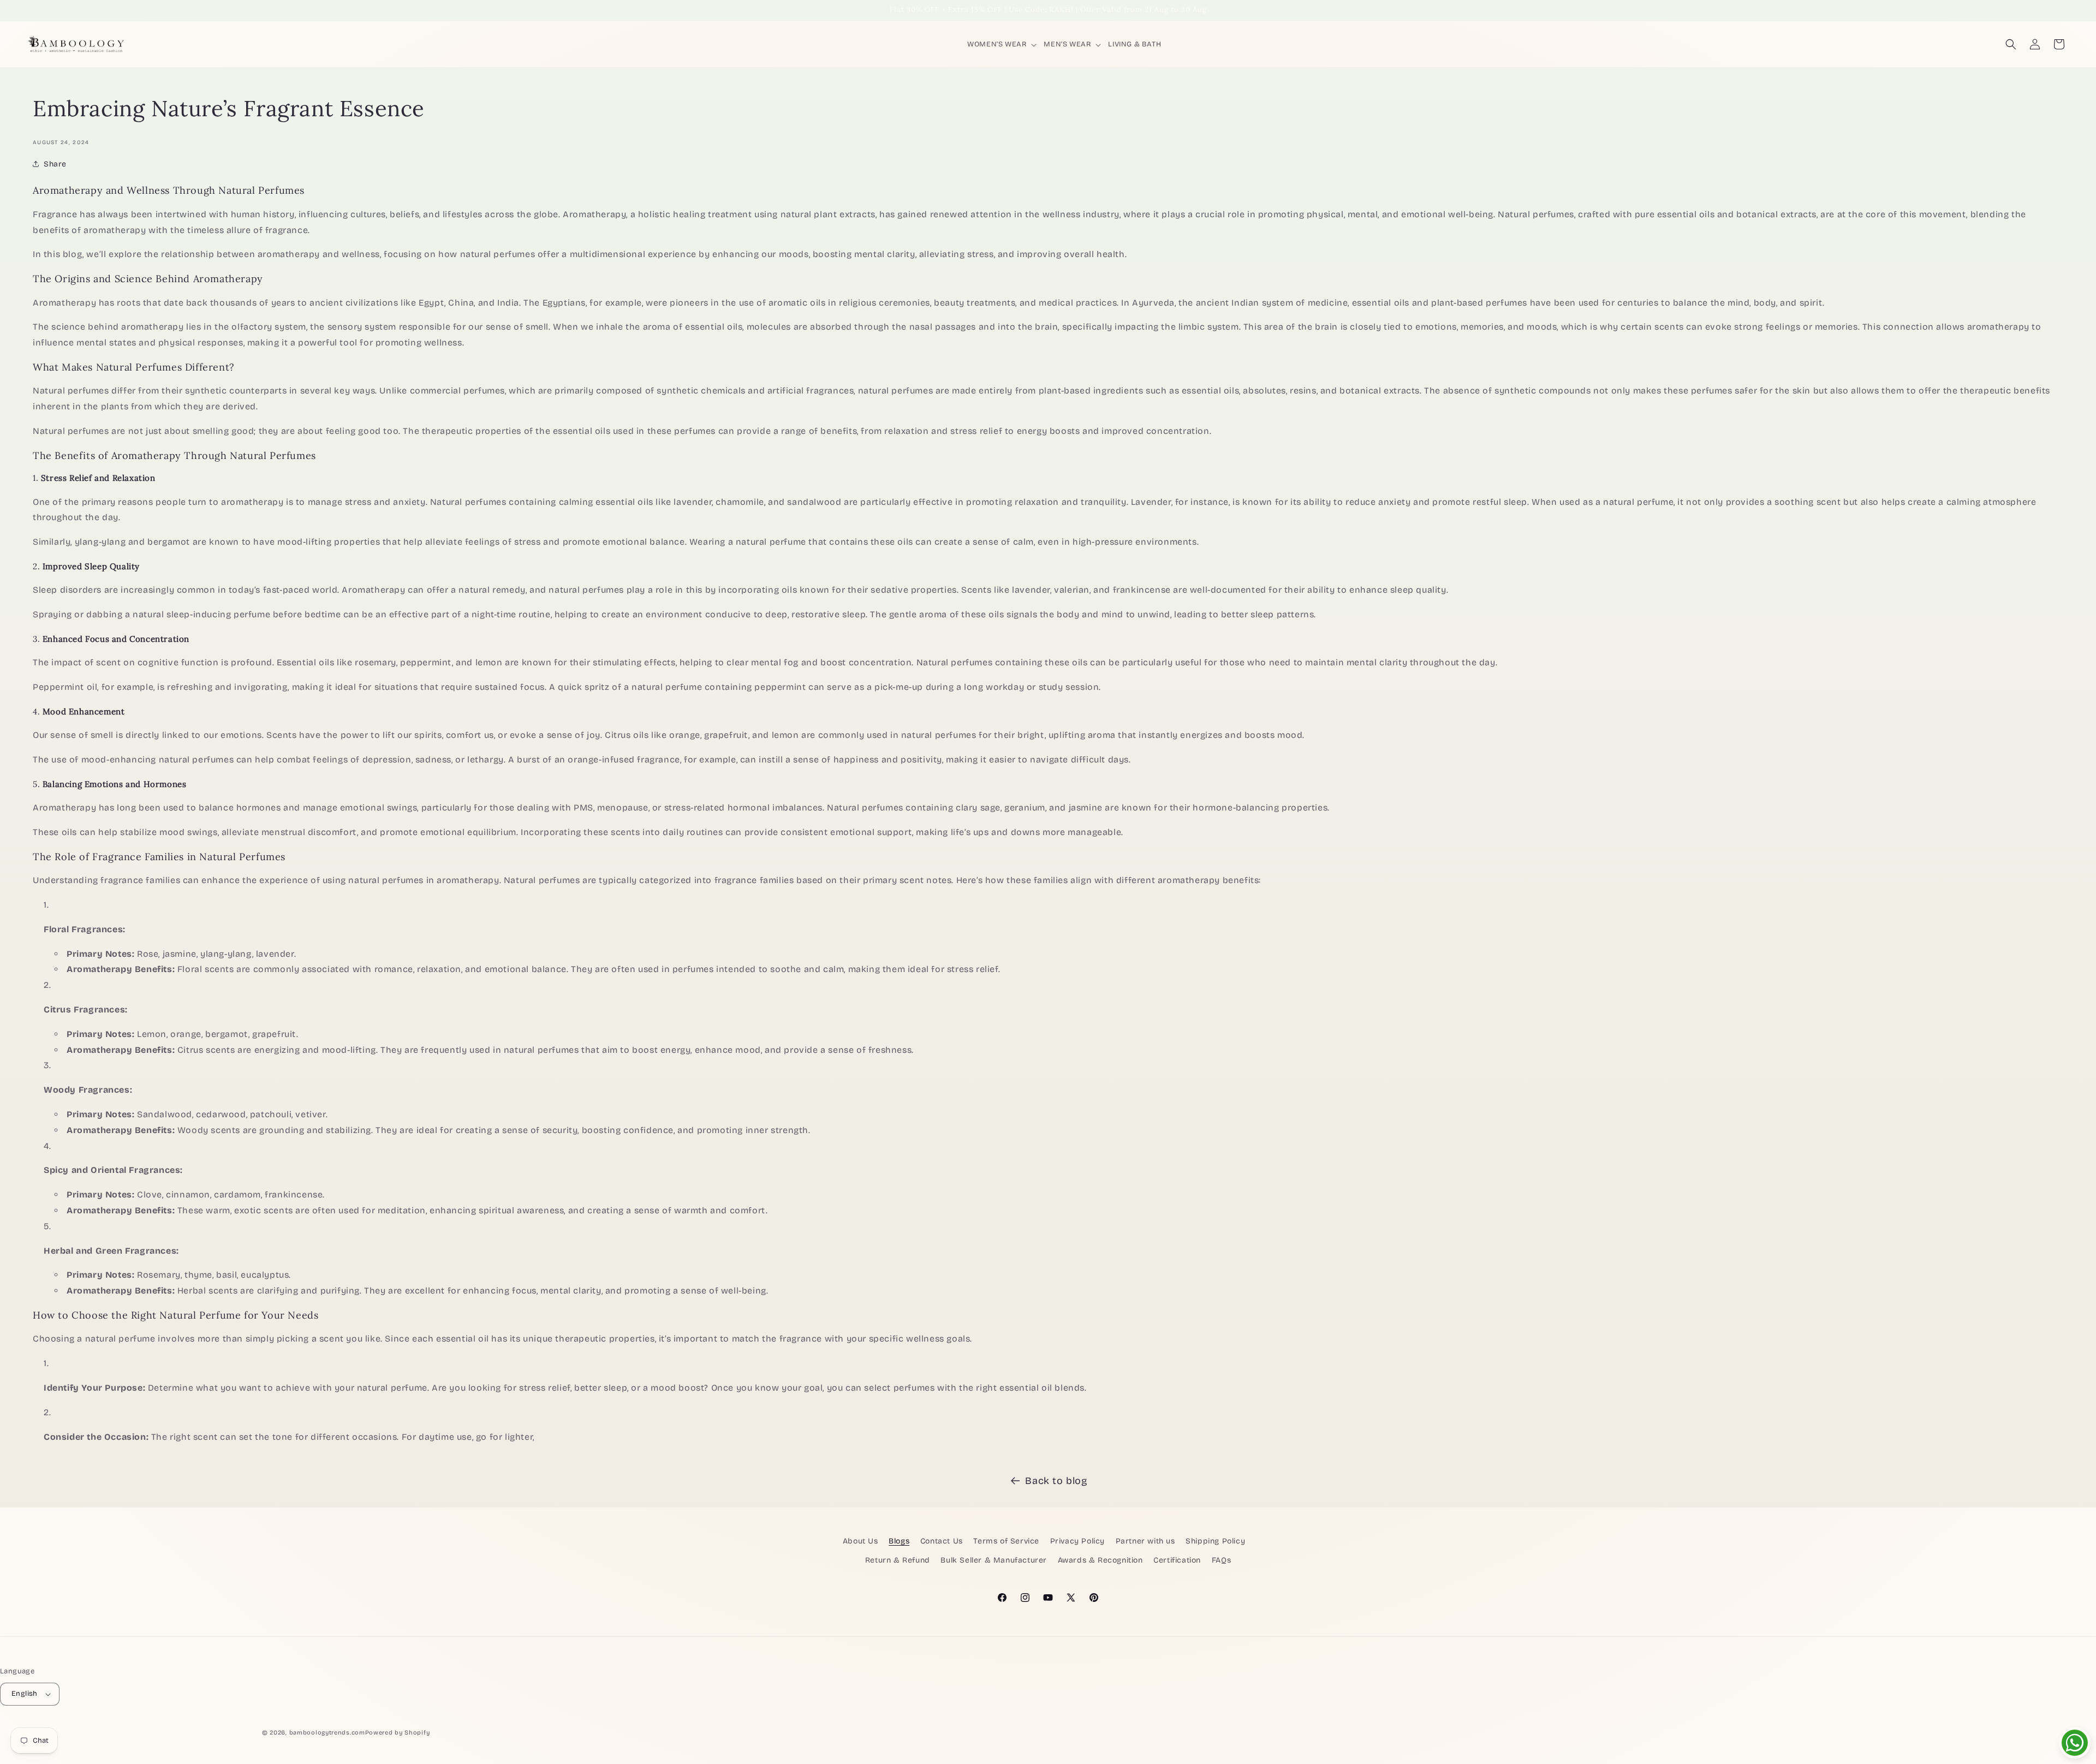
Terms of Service (1006, 1541)
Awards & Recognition (1100, 1560)
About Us (861, 1541)
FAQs (1221, 1560)
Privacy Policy (1077, 1541)
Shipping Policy (1215, 1541)
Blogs (899, 1541)
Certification (1177, 1560)
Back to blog (1056, 1481)
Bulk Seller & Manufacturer (994, 1560)
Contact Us (942, 1541)
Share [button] (55, 164)
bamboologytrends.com (327, 1733)
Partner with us (1145, 1541)
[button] (1003, 44)
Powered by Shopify (398, 1733)
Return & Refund (898, 1560)
